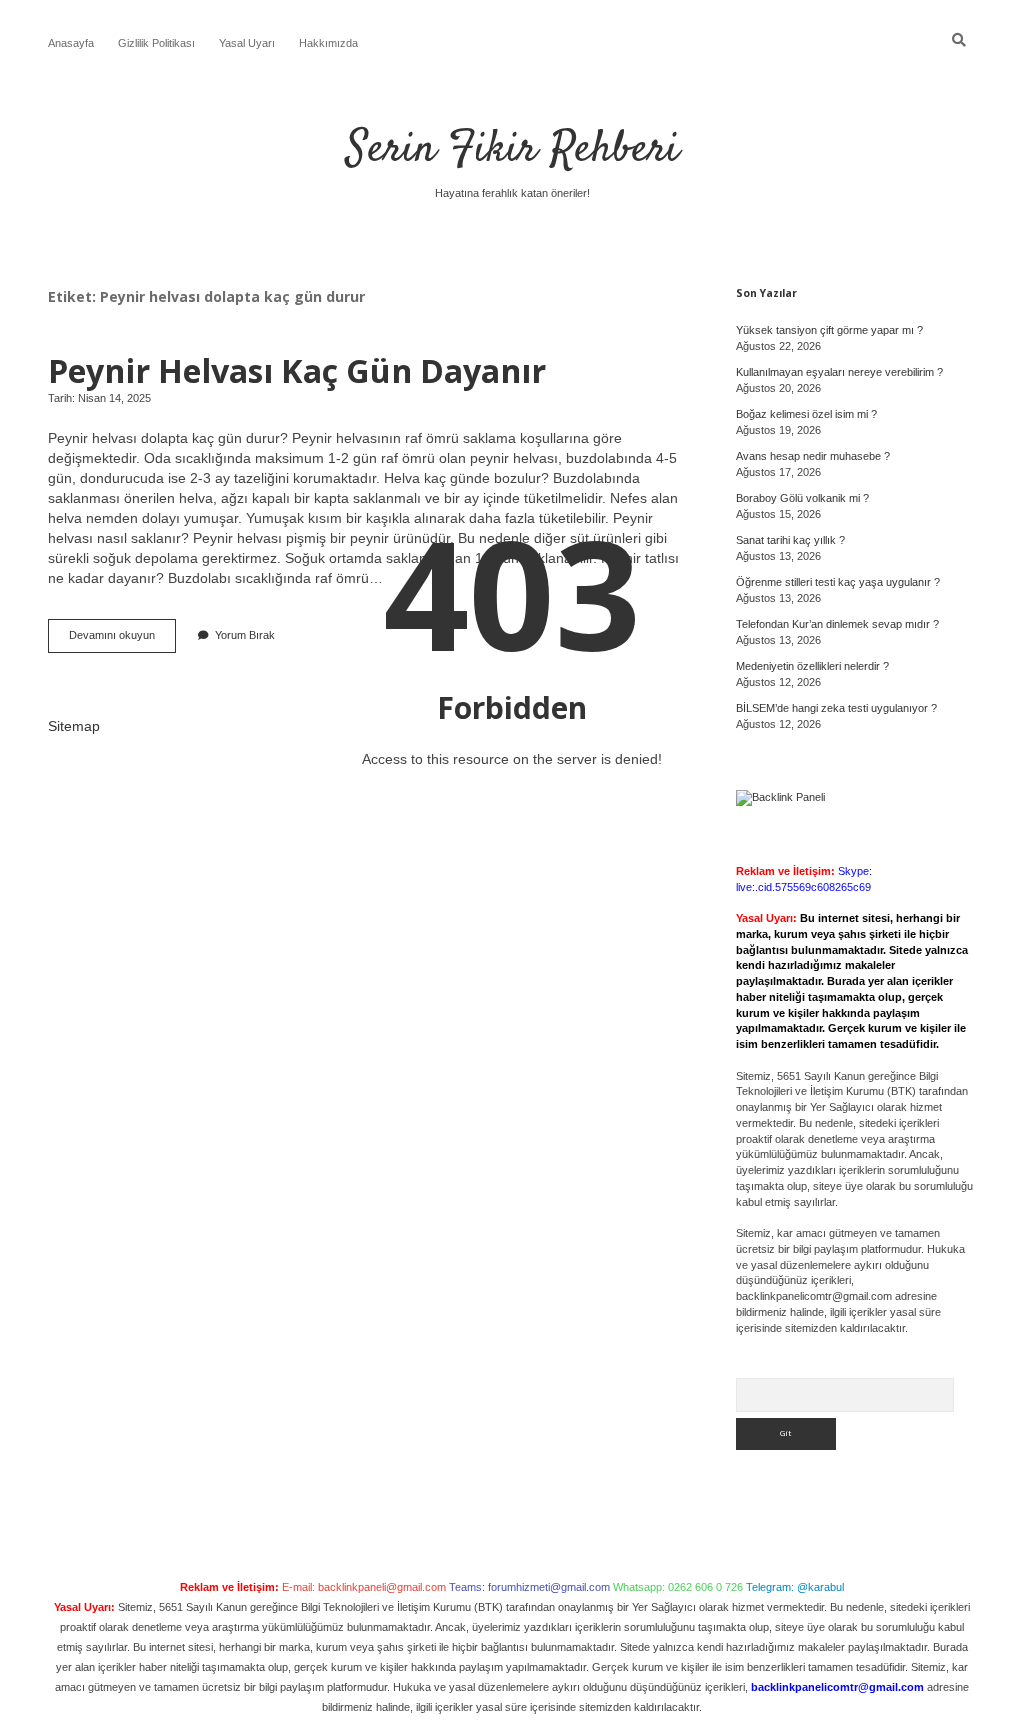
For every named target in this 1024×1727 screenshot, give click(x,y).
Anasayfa (71, 43)
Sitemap (74, 726)
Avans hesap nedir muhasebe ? (813, 456)
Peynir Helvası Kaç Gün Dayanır (297, 370)
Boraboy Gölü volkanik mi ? (802, 498)
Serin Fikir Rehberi (512, 150)
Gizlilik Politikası (156, 43)
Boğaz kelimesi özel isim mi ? (806, 414)
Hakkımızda (328, 43)
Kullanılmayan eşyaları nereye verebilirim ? (839, 372)
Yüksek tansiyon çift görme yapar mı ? (829, 330)
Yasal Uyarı (247, 43)
